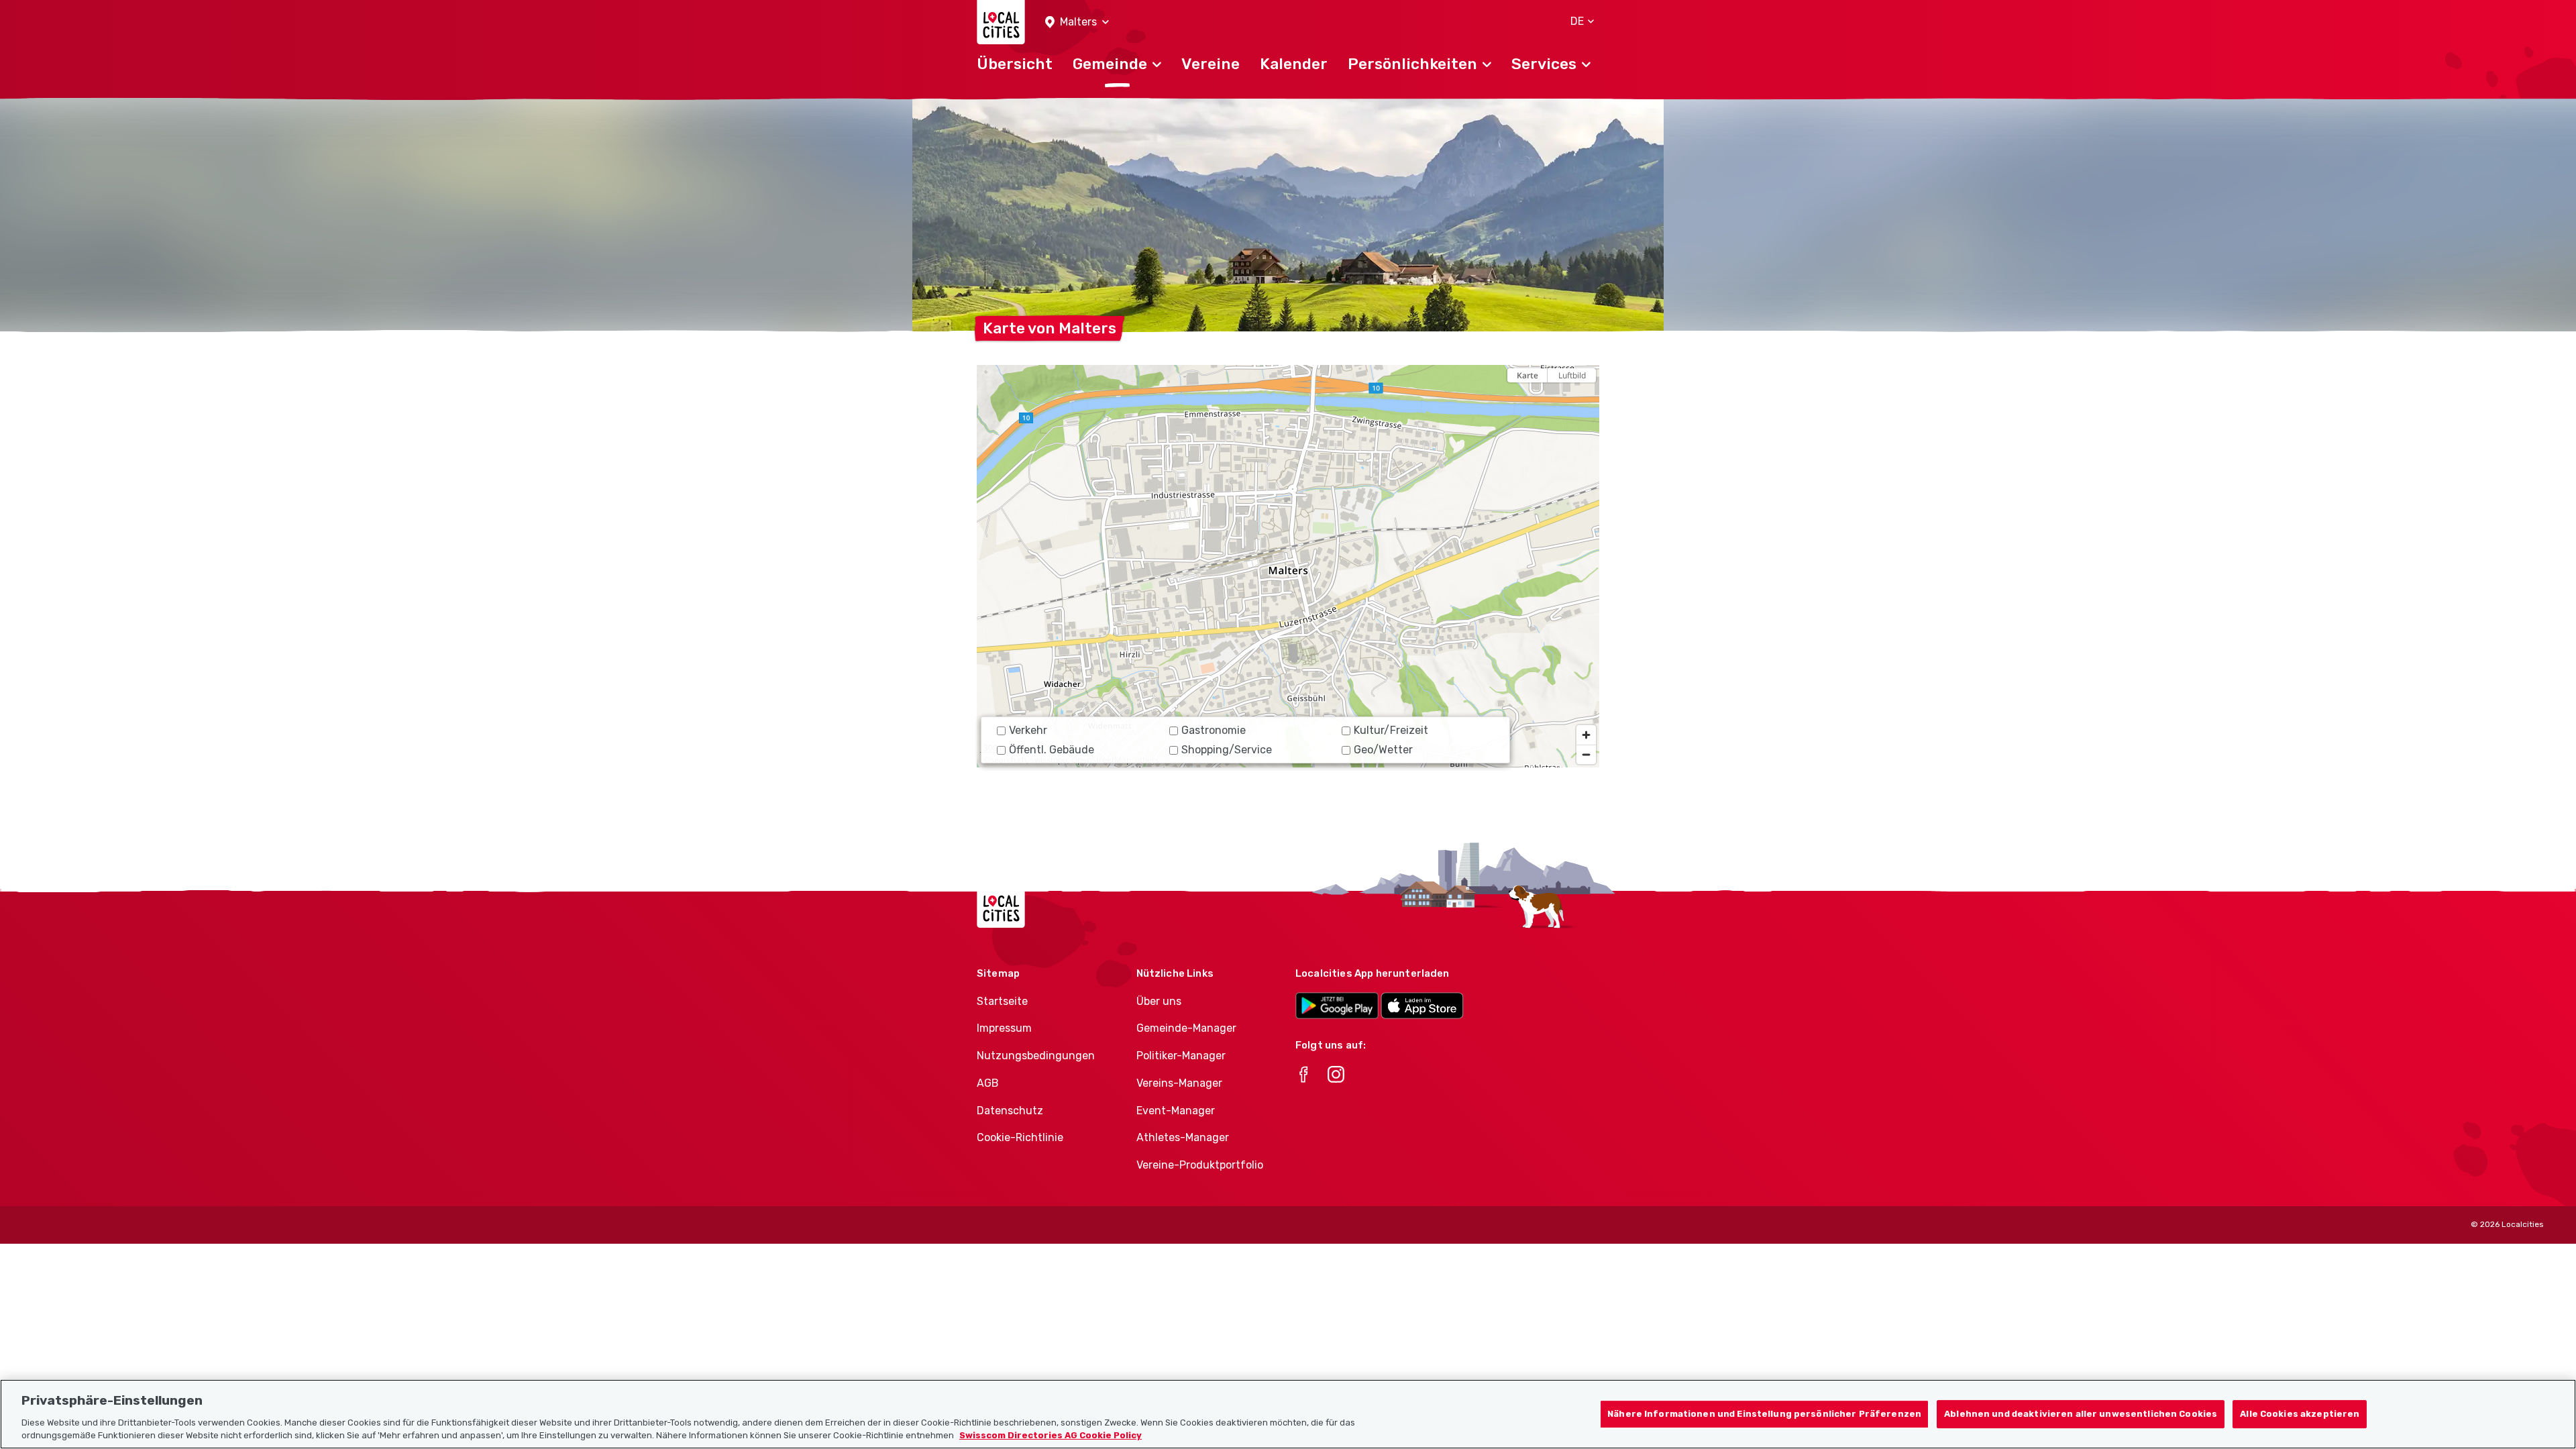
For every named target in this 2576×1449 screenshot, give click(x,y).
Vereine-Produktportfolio (1200, 1165)
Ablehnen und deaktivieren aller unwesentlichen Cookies (2081, 1414)
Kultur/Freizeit (1391, 730)
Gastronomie (1214, 730)
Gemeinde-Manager (1186, 1028)
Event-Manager (1176, 1111)
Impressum (1004, 1028)
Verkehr (1028, 730)
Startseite (1002, 1001)
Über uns (1159, 1001)
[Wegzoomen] (1586, 754)
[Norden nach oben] (1586, 399)
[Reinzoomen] (1586, 735)
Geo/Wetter (1383, 750)
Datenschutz (1010, 1111)
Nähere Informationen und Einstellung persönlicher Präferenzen (1764, 1414)
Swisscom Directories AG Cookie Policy (1051, 1435)
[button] (1077, 22)
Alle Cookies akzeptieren (2300, 1414)
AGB (988, 1083)
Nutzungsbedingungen (1036, 1056)
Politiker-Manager (1181, 1056)
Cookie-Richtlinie (1020, 1137)
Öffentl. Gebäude (1052, 750)
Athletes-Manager (1183, 1137)
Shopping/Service (1227, 750)
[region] (1288, 566)
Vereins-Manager (1179, 1083)
